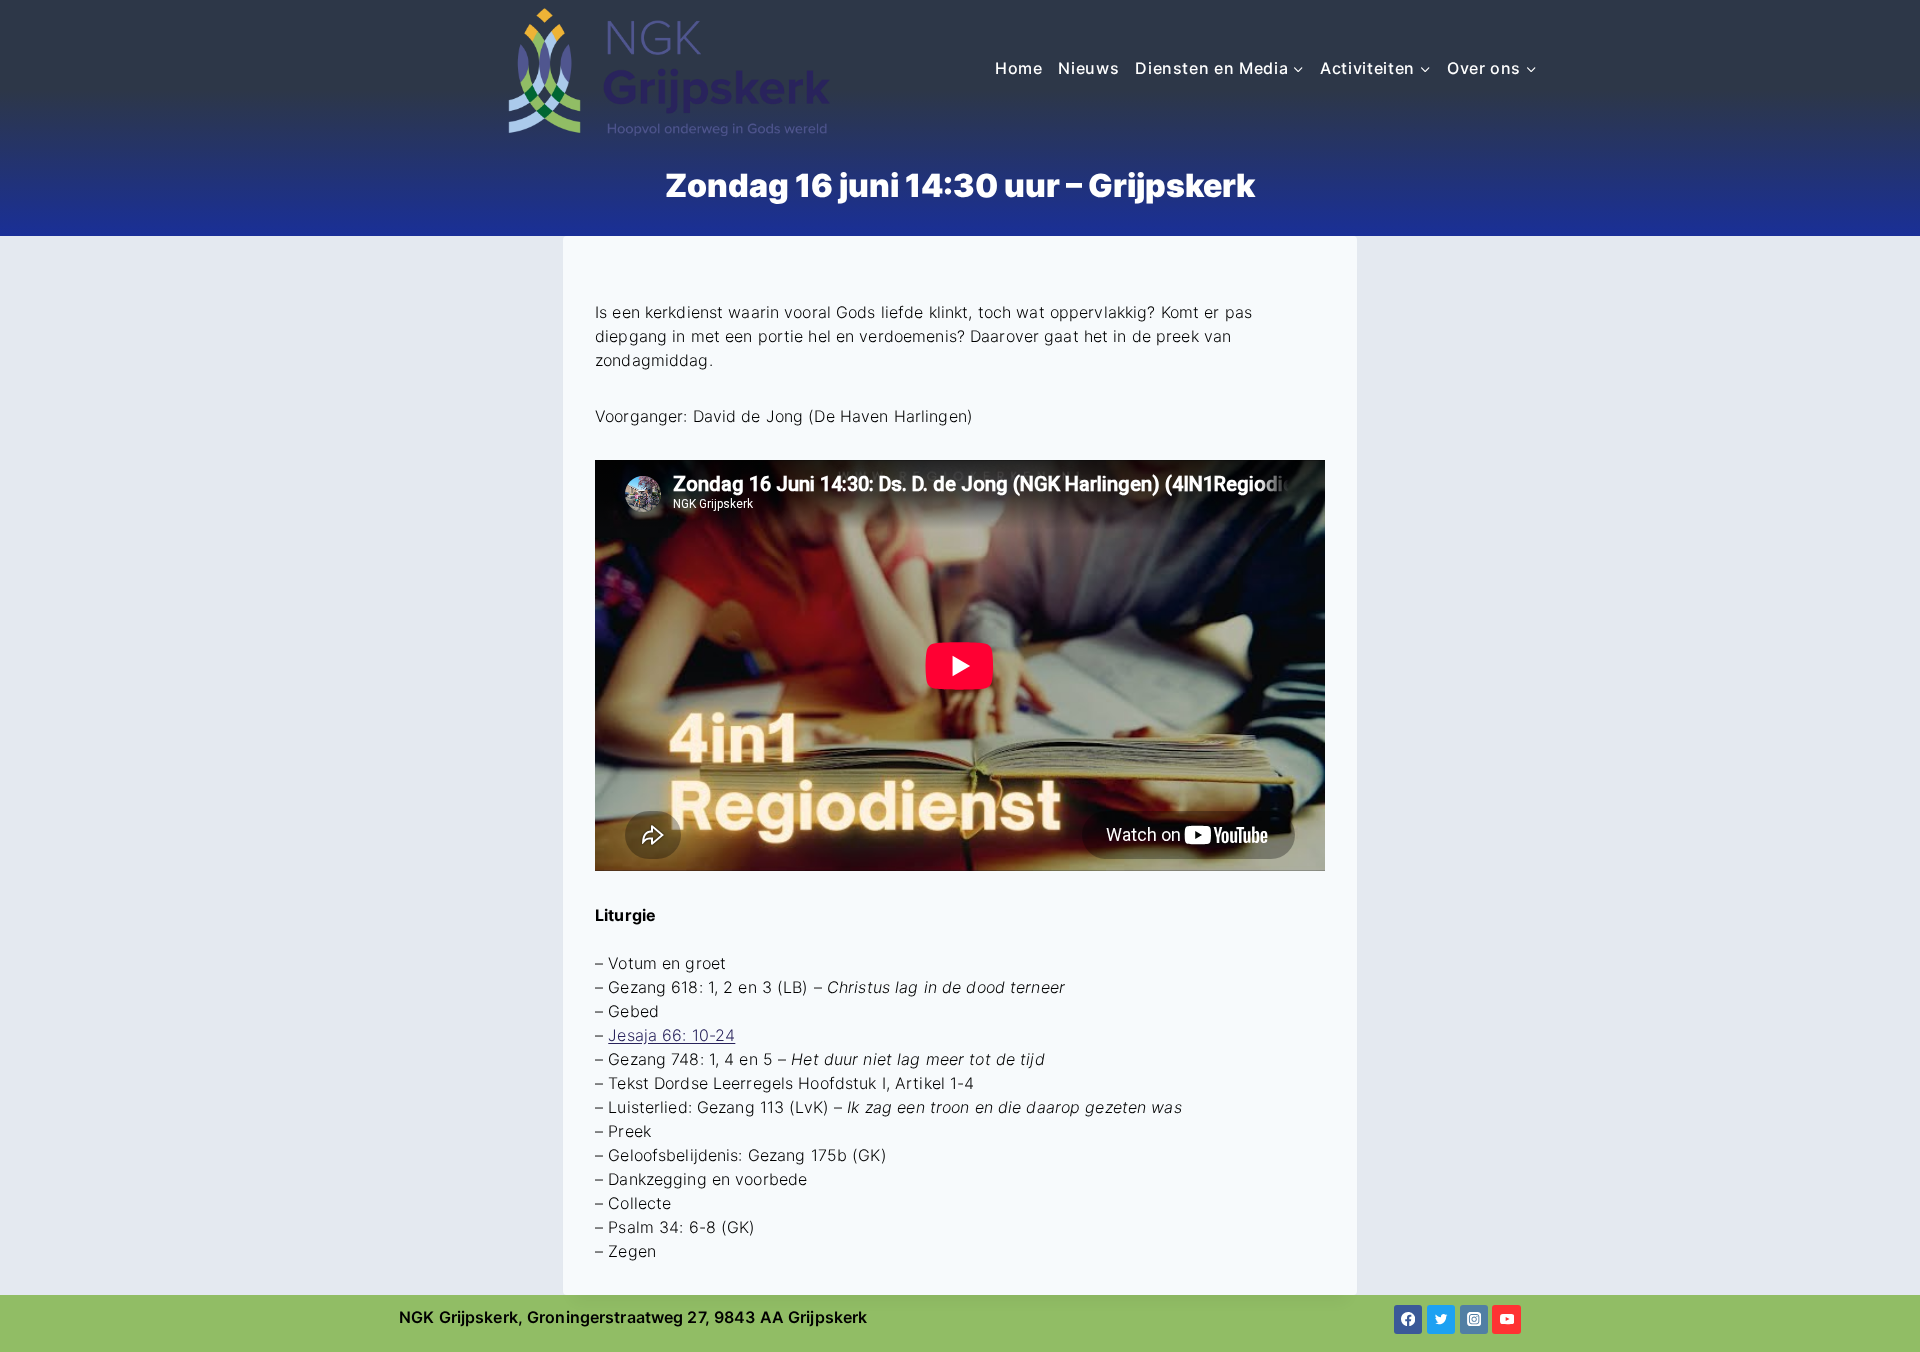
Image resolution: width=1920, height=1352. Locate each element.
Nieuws (1088, 68)
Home (1019, 68)
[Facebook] (1408, 1319)
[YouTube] (1506, 1319)
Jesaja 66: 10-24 (671, 1035)
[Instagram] (1474, 1319)
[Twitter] (1441, 1319)
